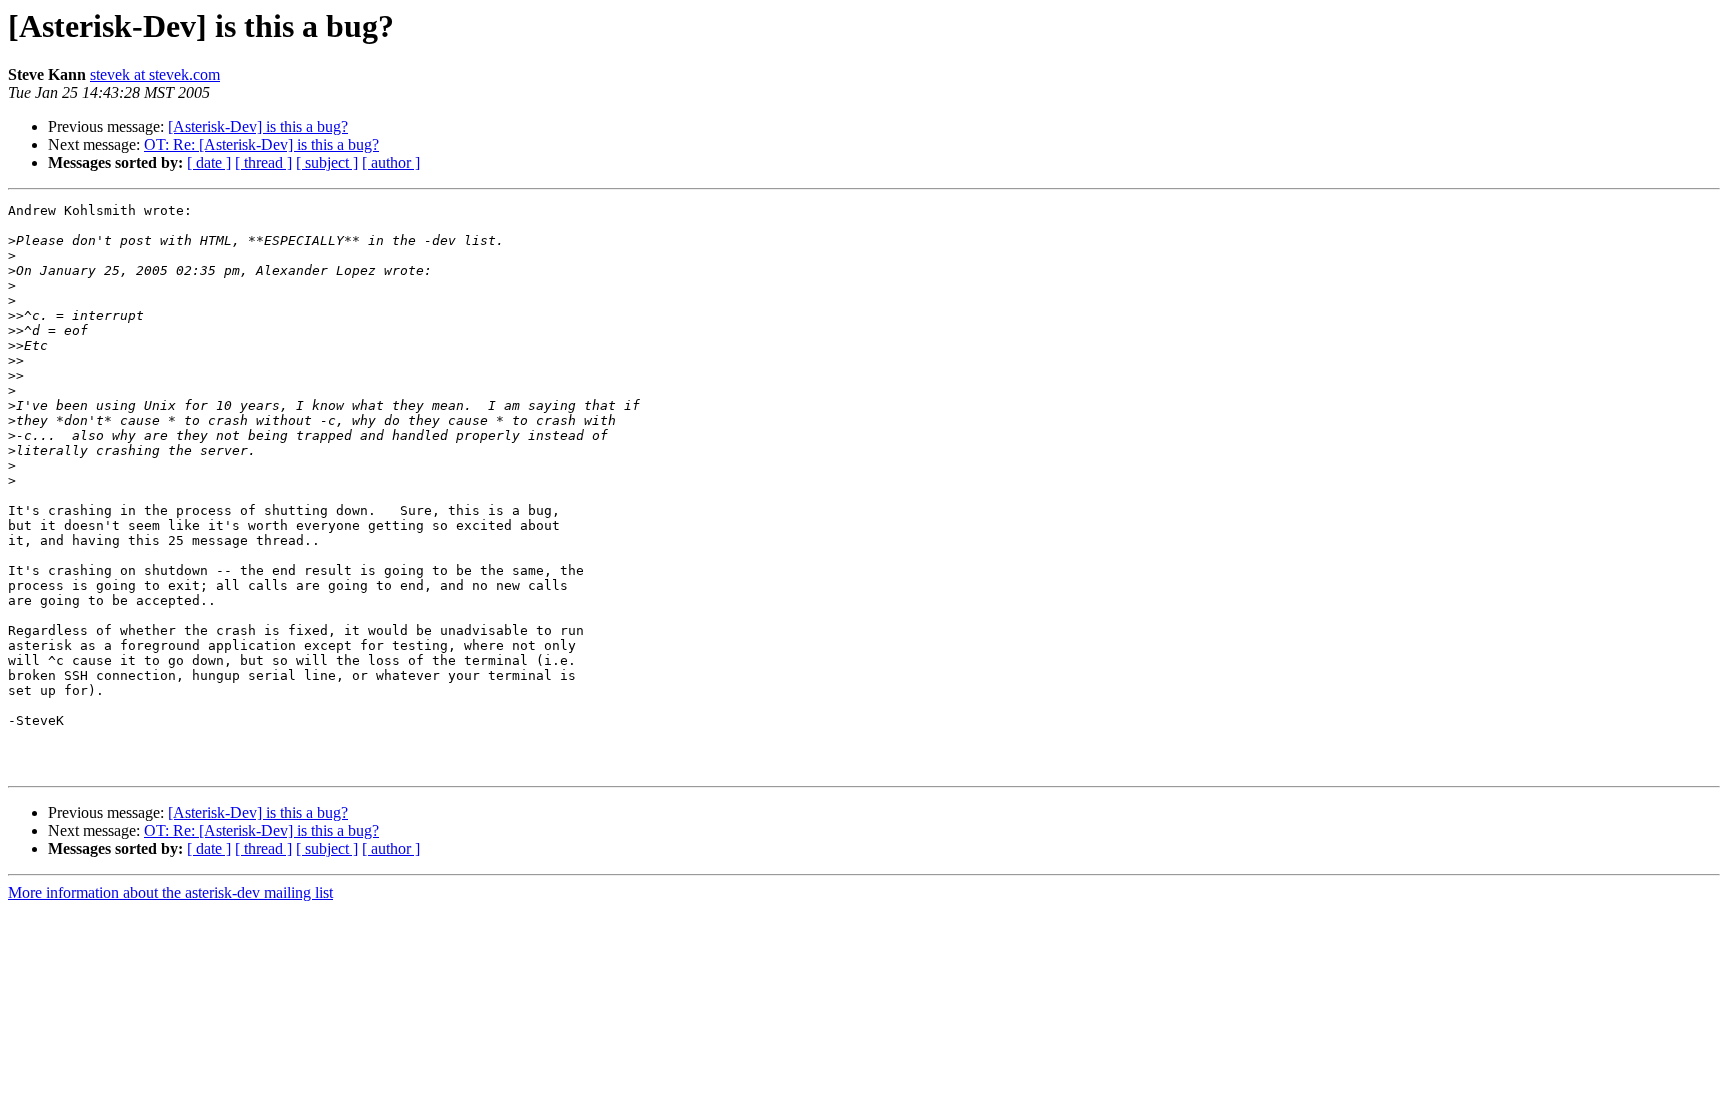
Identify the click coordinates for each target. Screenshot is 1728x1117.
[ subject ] (327, 162)
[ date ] (209, 162)
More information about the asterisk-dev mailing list (170, 892)
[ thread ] (263, 162)
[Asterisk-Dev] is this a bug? (258, 126)
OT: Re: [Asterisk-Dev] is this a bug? (261, 144)
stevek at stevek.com (155, 74)
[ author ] (391, 162)
